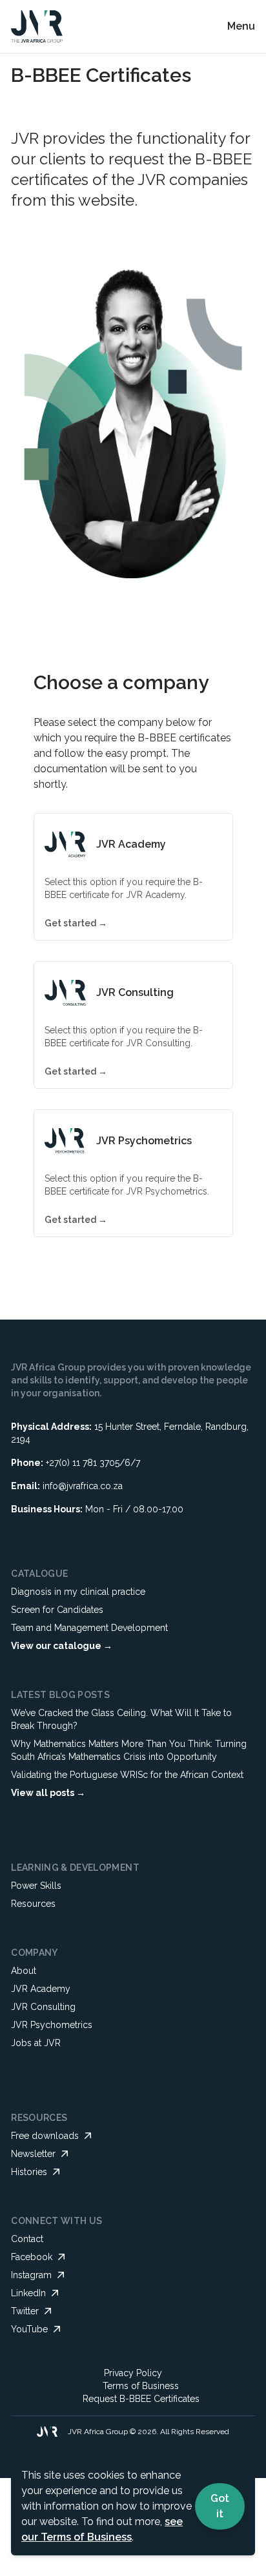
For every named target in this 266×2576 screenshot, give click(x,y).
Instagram (31, 2275)
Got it (220, 2506)
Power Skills (36, 1886)
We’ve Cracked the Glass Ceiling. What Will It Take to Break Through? (121, 1719)
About (24, 1971)
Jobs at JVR (36, 2043)
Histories (29, 2172)
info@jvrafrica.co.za (83, 1486)
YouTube (29, 2329)
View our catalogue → (62, 1646)
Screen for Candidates (57, 1610)
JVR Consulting (43, 2007)
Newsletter (33, 2154)
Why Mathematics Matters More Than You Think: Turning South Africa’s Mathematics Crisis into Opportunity (129, 1750)
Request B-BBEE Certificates (141, 2399)
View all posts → (48, 1793)
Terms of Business (141, 2386)
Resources (33, 1904)
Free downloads (45, 2136)
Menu (241, 26)
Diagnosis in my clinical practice (78, 1592)
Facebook (32, 2257)
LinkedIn (28, 2293)
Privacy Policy (133, 2373)
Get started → (76, 923)
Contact (27, 2239)
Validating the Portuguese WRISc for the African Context (127, 1775)
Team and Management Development (89, 1628)
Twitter (25, 2311)
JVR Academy (41, 1989)
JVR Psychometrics (52, 2025)
